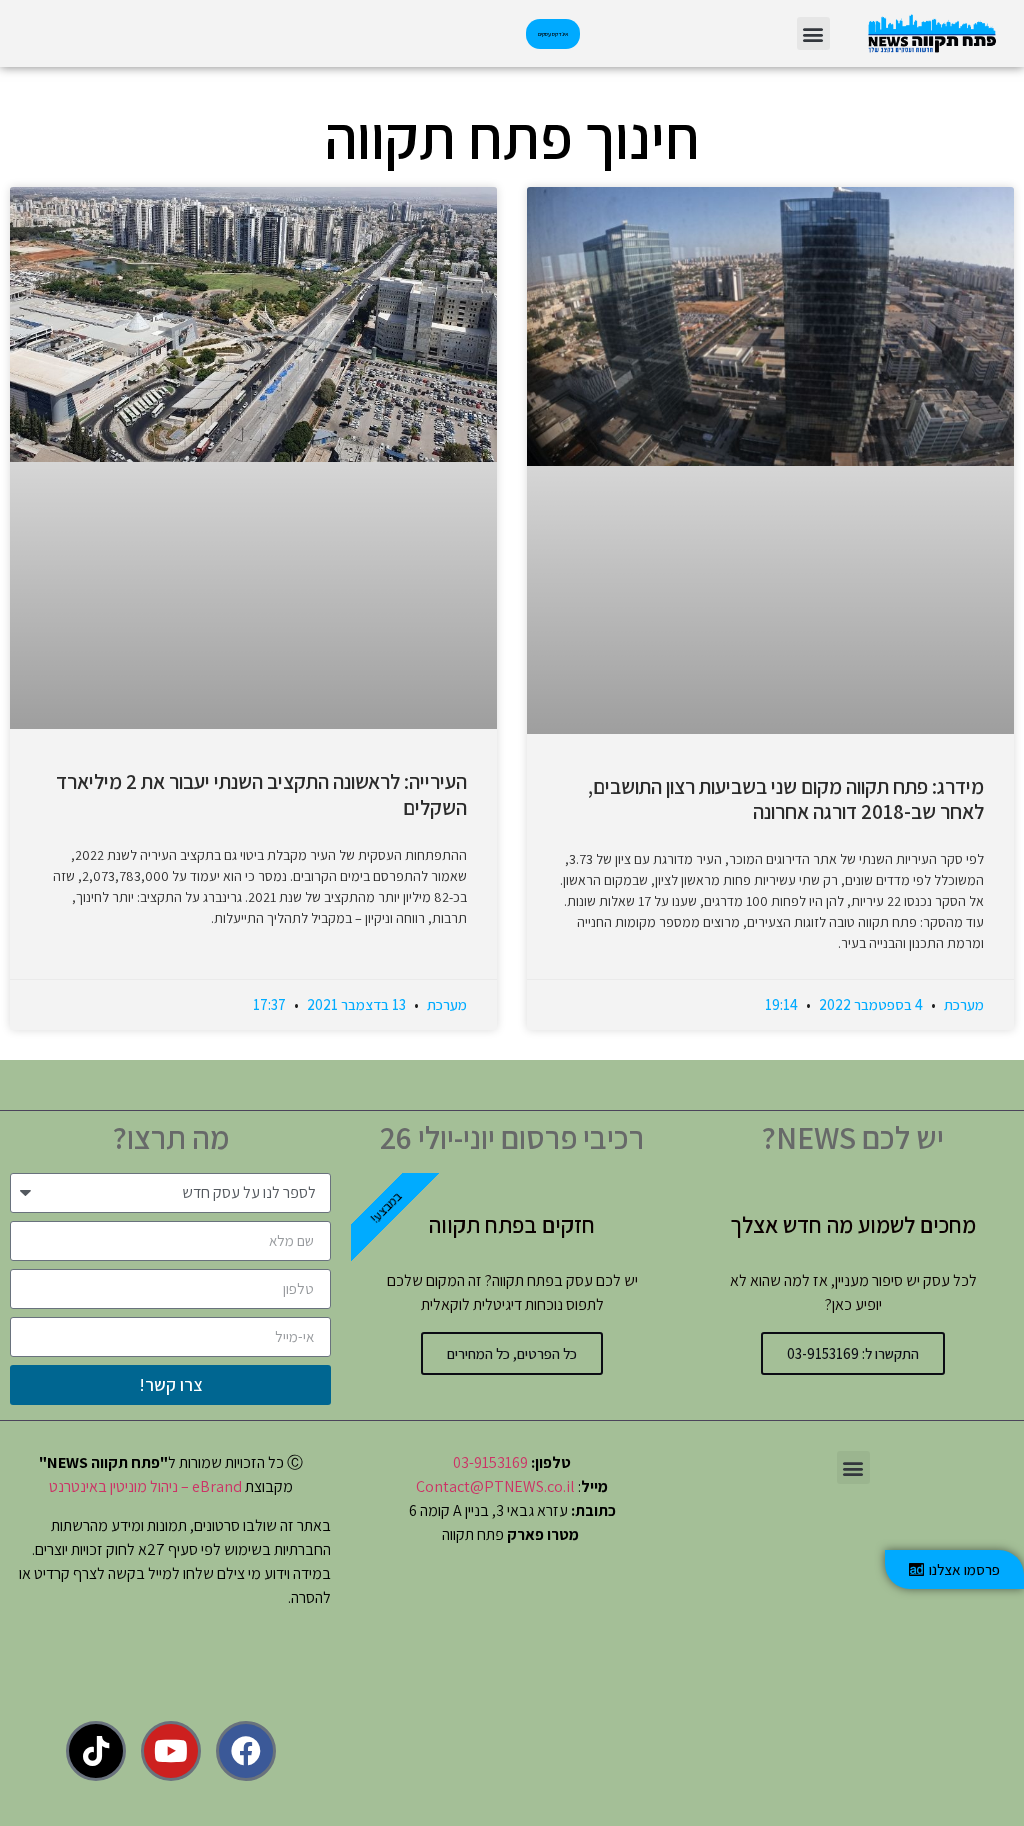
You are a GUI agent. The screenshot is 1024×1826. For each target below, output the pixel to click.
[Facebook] (246, 1751)
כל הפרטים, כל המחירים (512, 1353)
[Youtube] (171, 1751)
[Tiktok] (96, 1751)
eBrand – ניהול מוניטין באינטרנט (145, 1486)
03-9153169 (490, 1462)
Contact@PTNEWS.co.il (495, 1486)
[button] (813, 33)
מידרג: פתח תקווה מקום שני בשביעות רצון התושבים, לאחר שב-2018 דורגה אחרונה (786, 799)
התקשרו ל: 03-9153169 (853, 1353)
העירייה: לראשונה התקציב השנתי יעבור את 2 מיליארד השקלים (261, 794)
